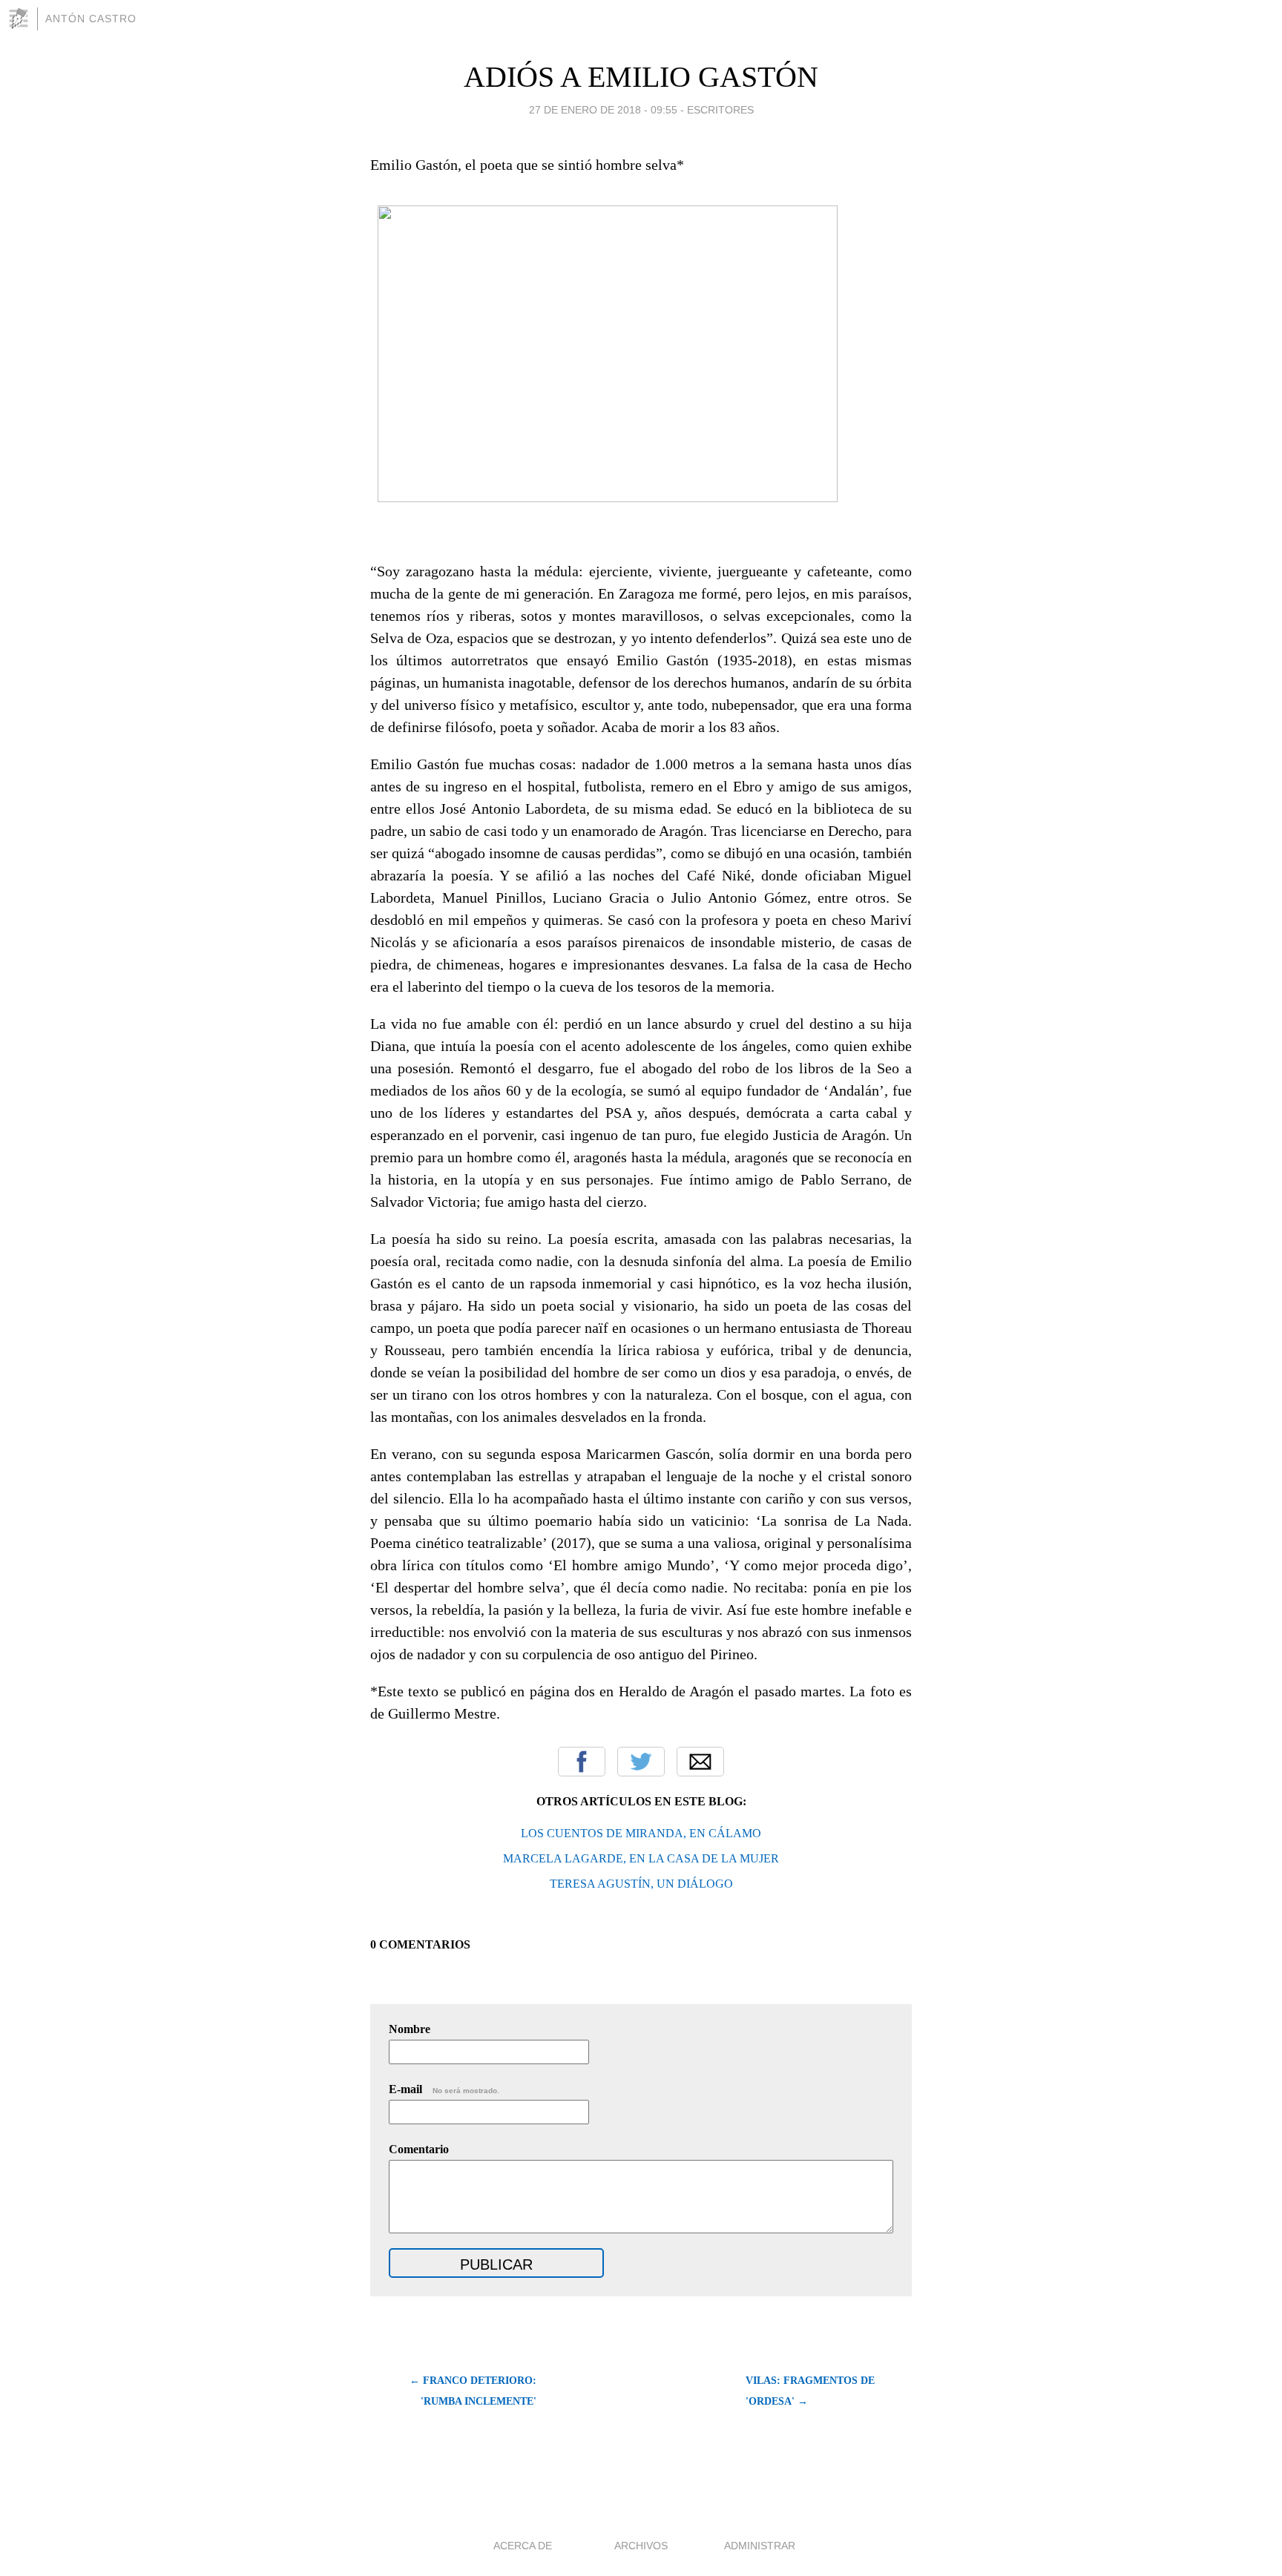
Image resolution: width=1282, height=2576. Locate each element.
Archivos (641, 2546)
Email (700, 1762)
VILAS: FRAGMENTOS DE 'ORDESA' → (810, 2391)
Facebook (582, 1762)
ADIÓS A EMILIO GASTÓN (641, 77)
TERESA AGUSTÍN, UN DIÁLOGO (641, 1884)
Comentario (419, 2149)
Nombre (410, 2029)
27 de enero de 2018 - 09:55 (603, 110)
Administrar (760, 2546)
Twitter (641, 1762)
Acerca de (523, 2546)
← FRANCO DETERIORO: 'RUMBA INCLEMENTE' (473, 2391)
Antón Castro (91, 19)
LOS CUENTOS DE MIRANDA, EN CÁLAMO (641, 1833)
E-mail (444, 2089)
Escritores (720, 110)
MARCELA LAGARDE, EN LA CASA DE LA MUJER (641, 1858)
